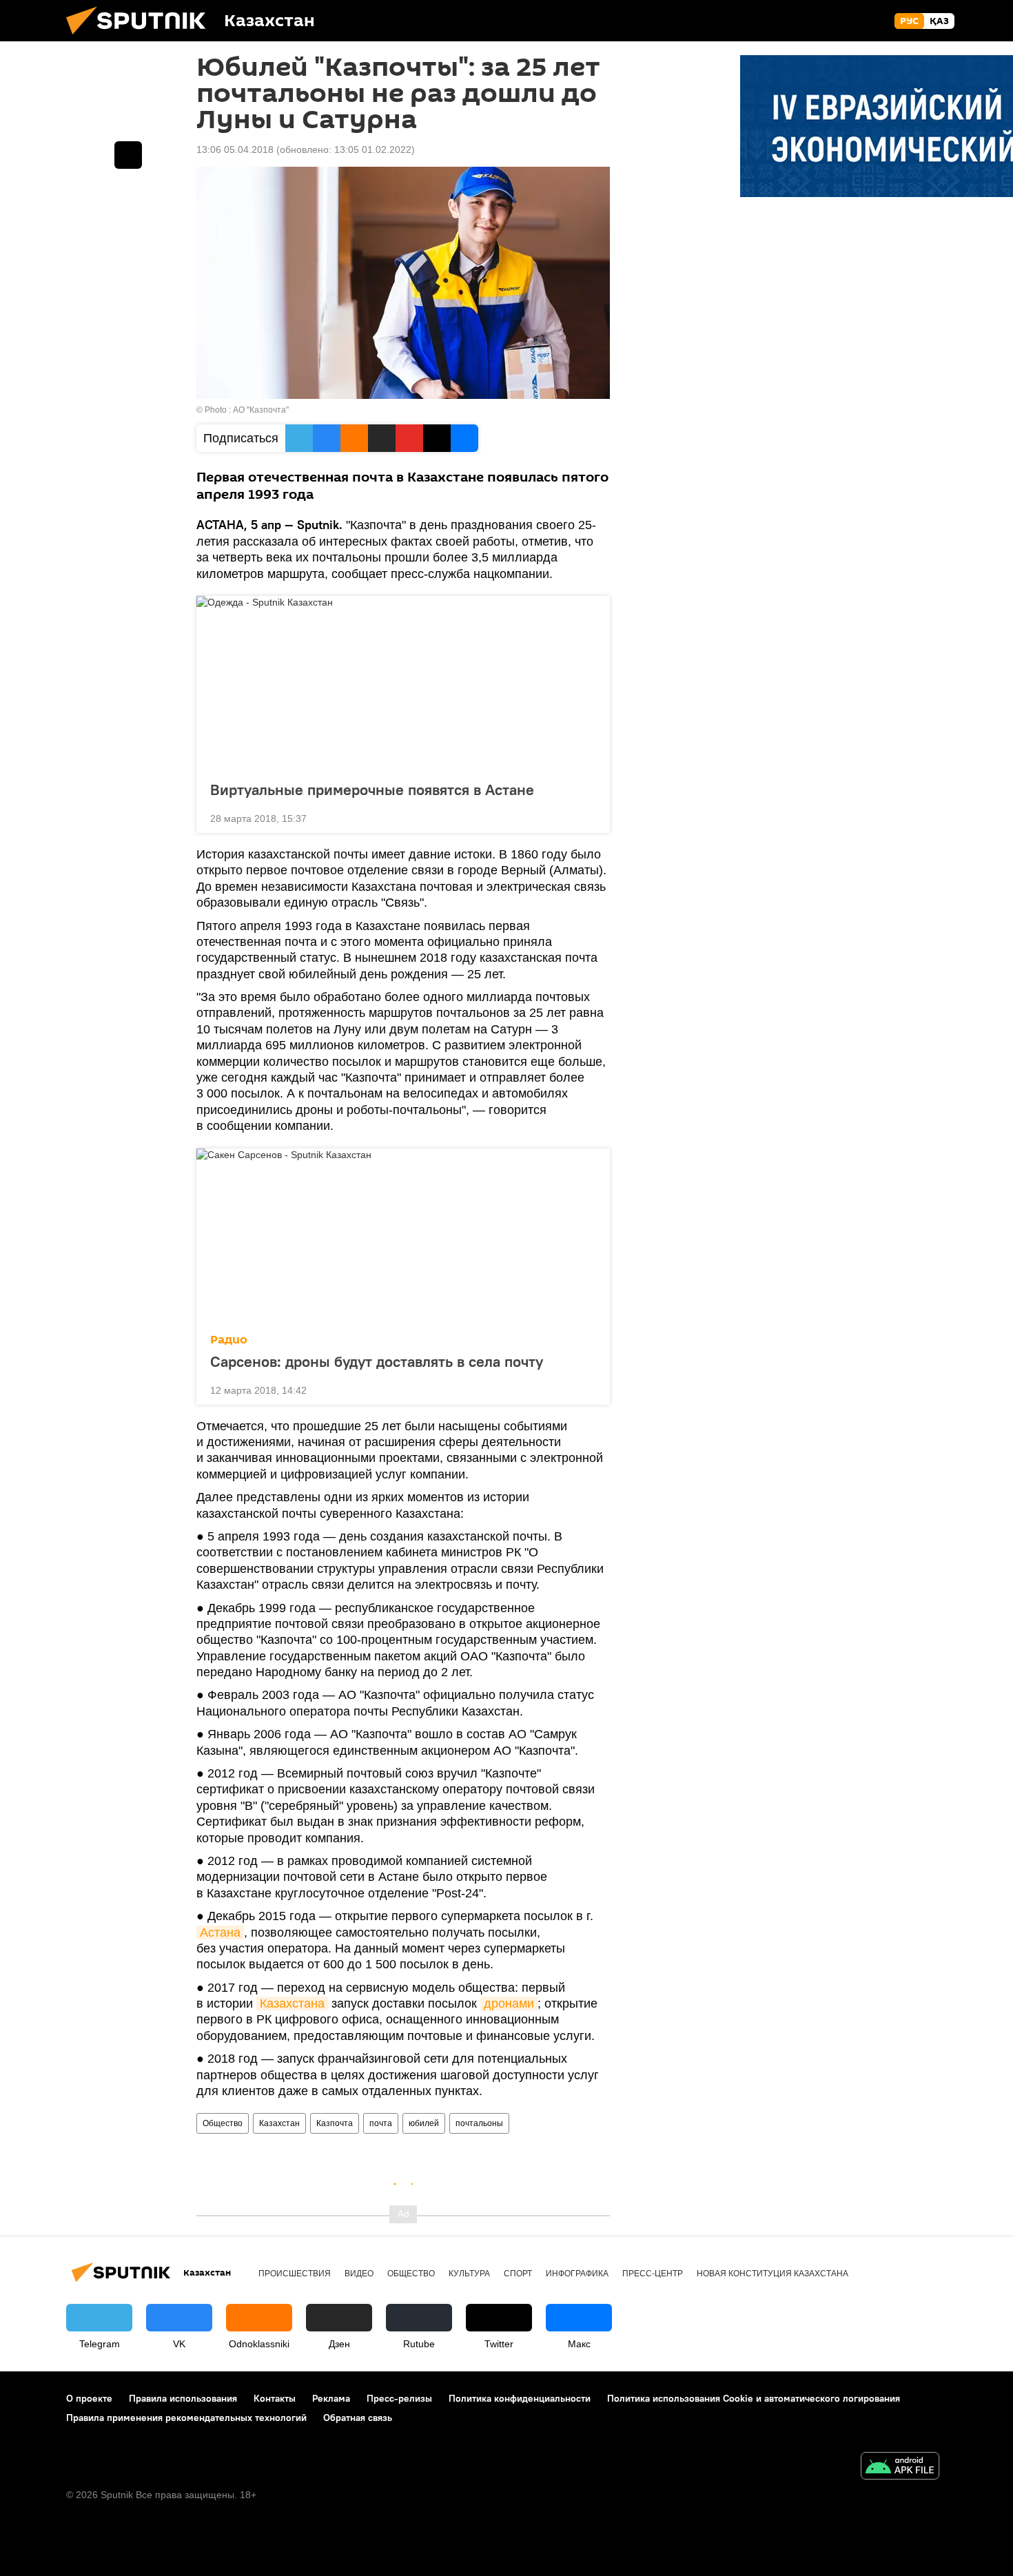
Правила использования (183, 2398)
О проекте (89, 2398)
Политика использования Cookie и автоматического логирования (754, 2398)
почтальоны (479, 2123)
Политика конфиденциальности (520, 2398)
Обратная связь (358, 2418)
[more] (589, 817)
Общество (223, 2123)
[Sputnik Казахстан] (141, 38)
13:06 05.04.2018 (235, 150)
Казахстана (292, 2003)
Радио (229, 1340)
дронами (509, 2003)
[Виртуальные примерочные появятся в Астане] (403, 684)
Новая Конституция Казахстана (772, 2274)
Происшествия (295, 2274)
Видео (359, 2274)
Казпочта (335, 2123)
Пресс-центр (653, 2274)
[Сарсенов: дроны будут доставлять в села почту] (403, 1237)
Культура (469, 2274)
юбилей (424, 2123)
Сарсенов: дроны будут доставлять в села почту (377, 1361)
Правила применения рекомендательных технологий (186, 2418)
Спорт (518, 2274)
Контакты (275, 2398)
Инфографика (577, 2274)
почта (381, 2123)
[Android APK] (900, 2467)
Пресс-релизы (399, 2398)
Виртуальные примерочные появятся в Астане (372, 790)
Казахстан (279, 2123)
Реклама (331, 2398)
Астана (220, 1933)
